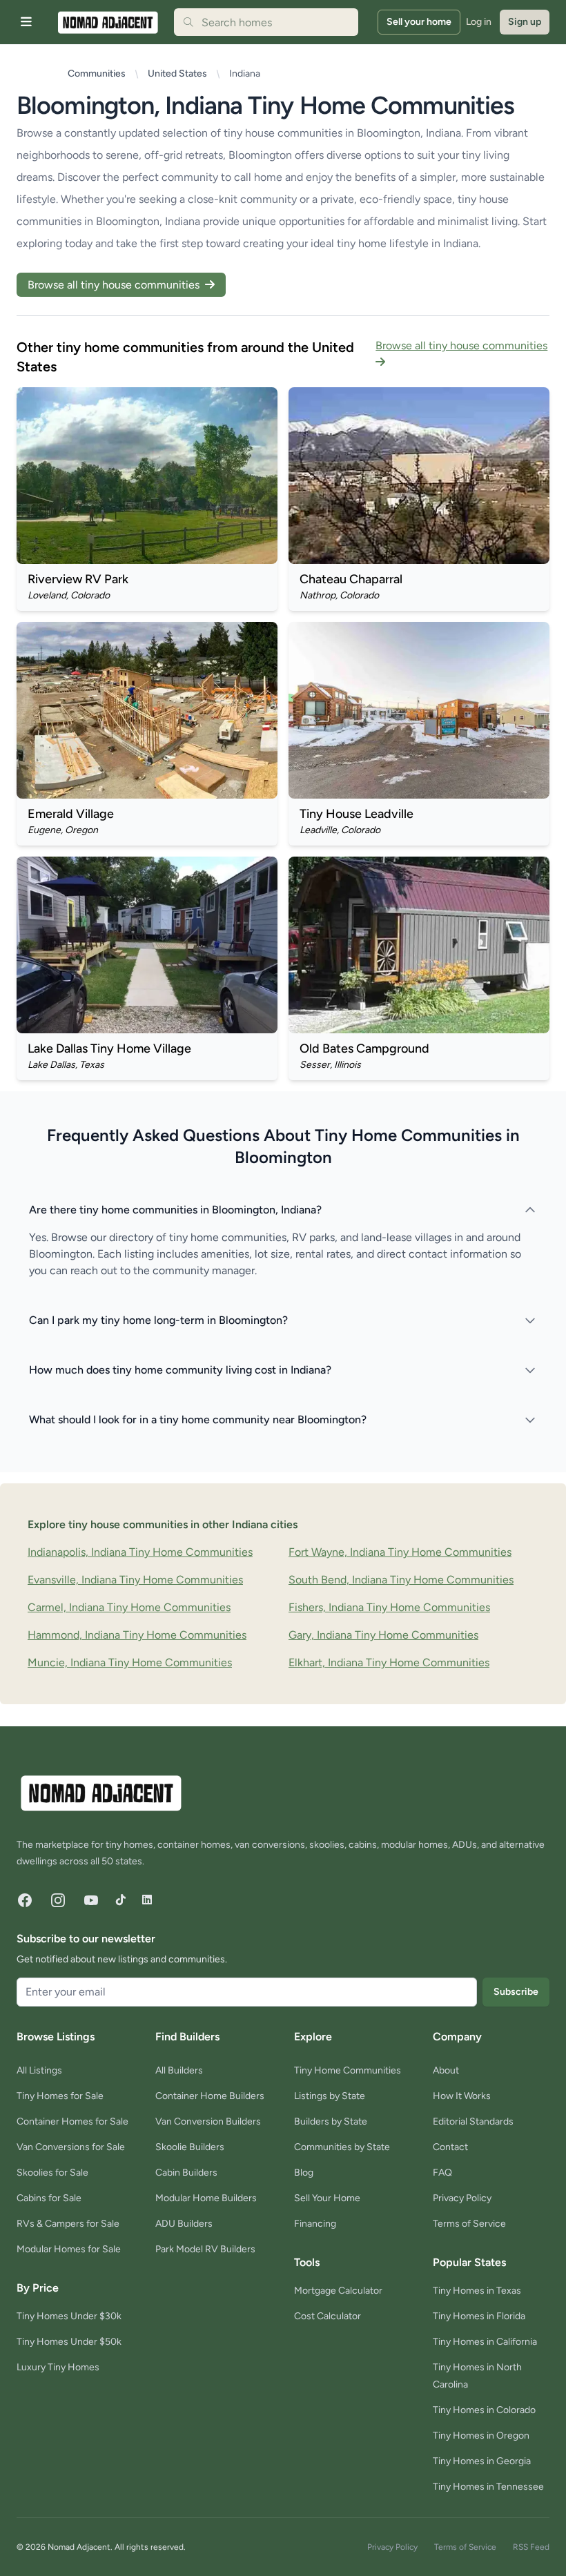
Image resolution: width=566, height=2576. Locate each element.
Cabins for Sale (49, 2198)
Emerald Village (71, 814)
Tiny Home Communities (348, 2070)
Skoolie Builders (190, 2147)
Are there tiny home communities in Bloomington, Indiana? (175, 1210)
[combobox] (266, 22)
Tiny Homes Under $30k (69, 2316)
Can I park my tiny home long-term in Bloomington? (158, 1320)
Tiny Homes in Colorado (484, 2410)
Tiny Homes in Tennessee (488, 2487)
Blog (304, 2173)
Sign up (525, 22)
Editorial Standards (473, 2121)
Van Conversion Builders (208, 2121)
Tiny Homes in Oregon (481, 2436)
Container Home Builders (210, 2096)
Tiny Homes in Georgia (482, 2461)
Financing (315, 2224)
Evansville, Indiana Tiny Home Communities (135, 1580)
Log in (479, 22)
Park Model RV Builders (205, 2249)
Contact (450, 2147)
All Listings (39, 2070)
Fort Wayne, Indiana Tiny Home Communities (400, 1552)
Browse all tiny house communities (115, 285)
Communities (97, 74)
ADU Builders (184, 2224)
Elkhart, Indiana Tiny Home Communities (389, 1662)
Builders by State (331, 2121)
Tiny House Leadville (357, 814)
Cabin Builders (186, 2173)
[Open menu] (26, 22)
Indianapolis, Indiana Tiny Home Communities (140, 1552)
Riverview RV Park (78, 579)
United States (177, 74)
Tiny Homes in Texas (477, 2291)
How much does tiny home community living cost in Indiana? (180, 1370)
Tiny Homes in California (485, 2342)
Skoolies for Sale (52, 2173)
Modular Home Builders (206, 2198)
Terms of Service (469, 2224)
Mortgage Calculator (338, 2291)
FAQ (442, 2173)
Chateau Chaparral (351, 579)
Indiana (245, 74)
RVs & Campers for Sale (68, 2224)
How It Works (462, 2096)
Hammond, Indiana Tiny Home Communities (137, 1635)
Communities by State (342, 2147)
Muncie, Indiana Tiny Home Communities (130, 1662)
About (446, 2070)
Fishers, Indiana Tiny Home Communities (389, 1607)
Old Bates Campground (364, 1048)
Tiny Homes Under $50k (69, 2342)
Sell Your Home (327, 2198)
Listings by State (330, 2096)
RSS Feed (531, 2547)
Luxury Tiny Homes (58, 2367)
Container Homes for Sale (72, 2121)
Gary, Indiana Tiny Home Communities (383, 1635)
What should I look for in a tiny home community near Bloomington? (198, 1419)
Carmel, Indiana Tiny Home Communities (129, 1607)
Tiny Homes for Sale (60, 2096)
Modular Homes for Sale (69, 2249)
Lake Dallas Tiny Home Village (109, 1048)
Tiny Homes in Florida (479, 2316)
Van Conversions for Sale (71, 2147)
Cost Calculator (328, 2316)
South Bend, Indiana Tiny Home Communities (401, 1580)
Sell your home (419, 22)
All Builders (179, 2070)
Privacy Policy (462, 2198)
